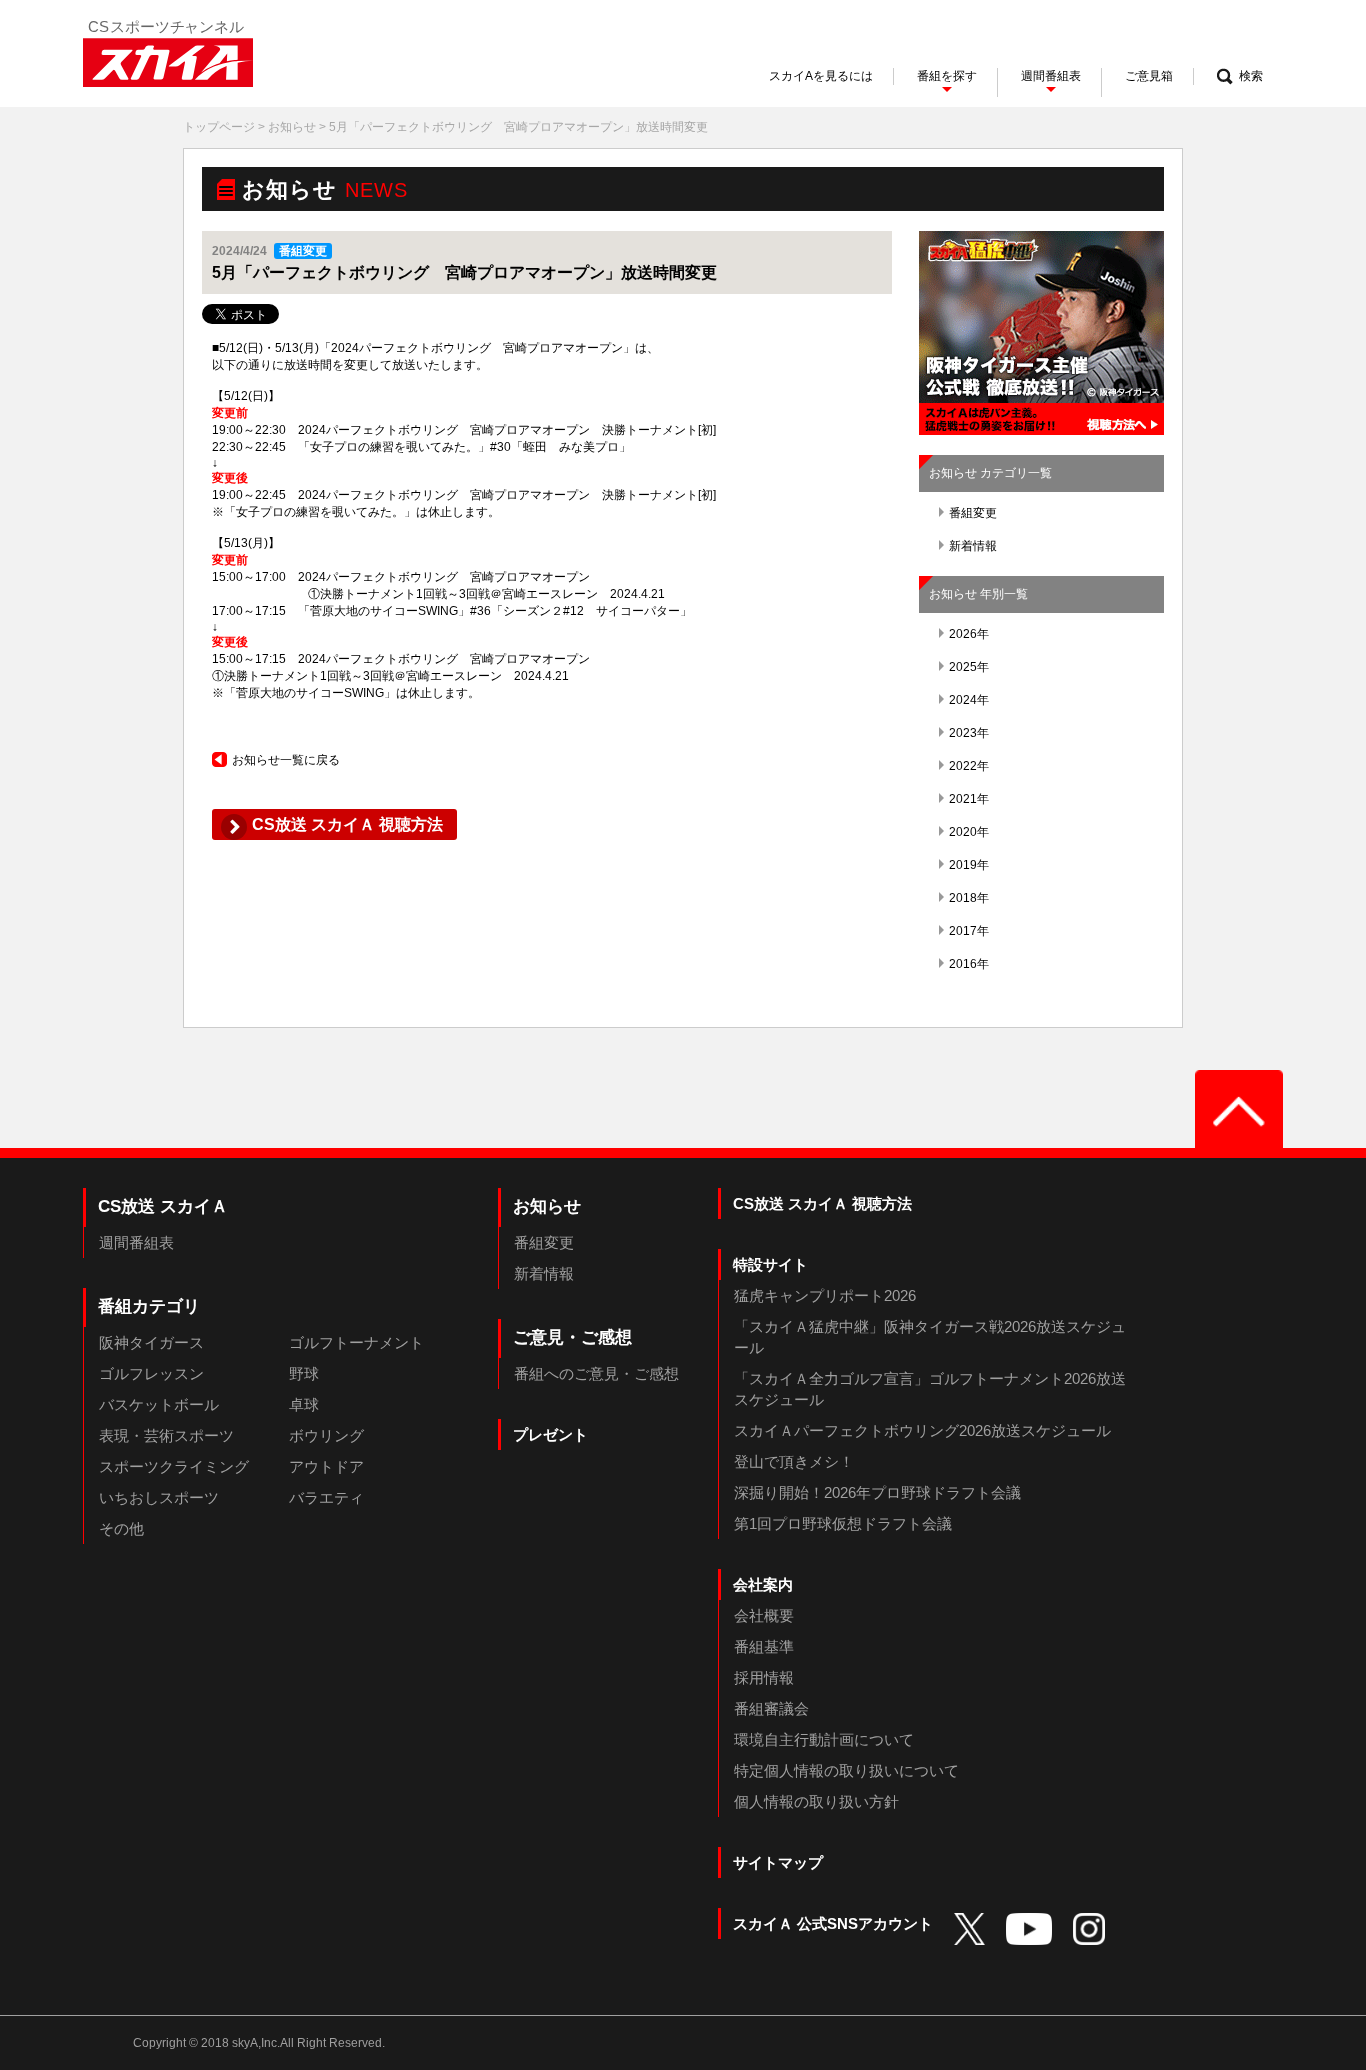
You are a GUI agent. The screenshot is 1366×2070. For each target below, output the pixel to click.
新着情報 (973, 546)
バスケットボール (159, 1404)
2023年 (969, 733)
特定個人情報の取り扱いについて (846, 1770)
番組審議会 (771, 1708)
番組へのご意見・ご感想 (596, 1373)
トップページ (219, 127)
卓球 (304, 1404)
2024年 (969, 700)
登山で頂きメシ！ (794, 1461)
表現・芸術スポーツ (166, 1435)
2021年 (969, 799)
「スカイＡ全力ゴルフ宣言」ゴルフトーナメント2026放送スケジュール (930, 1389)
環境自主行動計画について (824, 1739)
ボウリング (326, 1435)
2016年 (969, 964)
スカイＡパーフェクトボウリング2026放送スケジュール (922, 1430)
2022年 (969, 766)
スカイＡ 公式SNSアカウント (833, 1923)
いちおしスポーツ (159, 1497)
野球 (304, 1373)
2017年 (969, 931)
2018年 (969, 898)
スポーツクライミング (174, 1466)
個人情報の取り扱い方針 (816, 1801)
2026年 (969, 634)
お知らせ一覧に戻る (286, 760)
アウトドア (326, 1466)
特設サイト (770, 1264)
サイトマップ (778, 1862)
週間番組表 (136, 1242)
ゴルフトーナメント (356, 1342)
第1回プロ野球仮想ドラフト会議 (843, 1523)
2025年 (969, 667)
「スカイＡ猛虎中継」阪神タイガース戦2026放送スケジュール (930, 1337)
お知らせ (292, 127)
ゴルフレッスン (151, 1373)
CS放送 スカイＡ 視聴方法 (822, 1203)
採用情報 (764, 1677)
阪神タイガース (151, 1342)
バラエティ (326, 1497)
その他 (121, 1528)
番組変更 (973, 513)
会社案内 (763, 1584)
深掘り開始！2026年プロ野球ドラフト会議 (877, 1492)
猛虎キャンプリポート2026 (825, 1295)
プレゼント (550, 1434)
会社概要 (764, 1615)
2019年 (969, 865)
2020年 (969, 832)
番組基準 (764, 1646)
